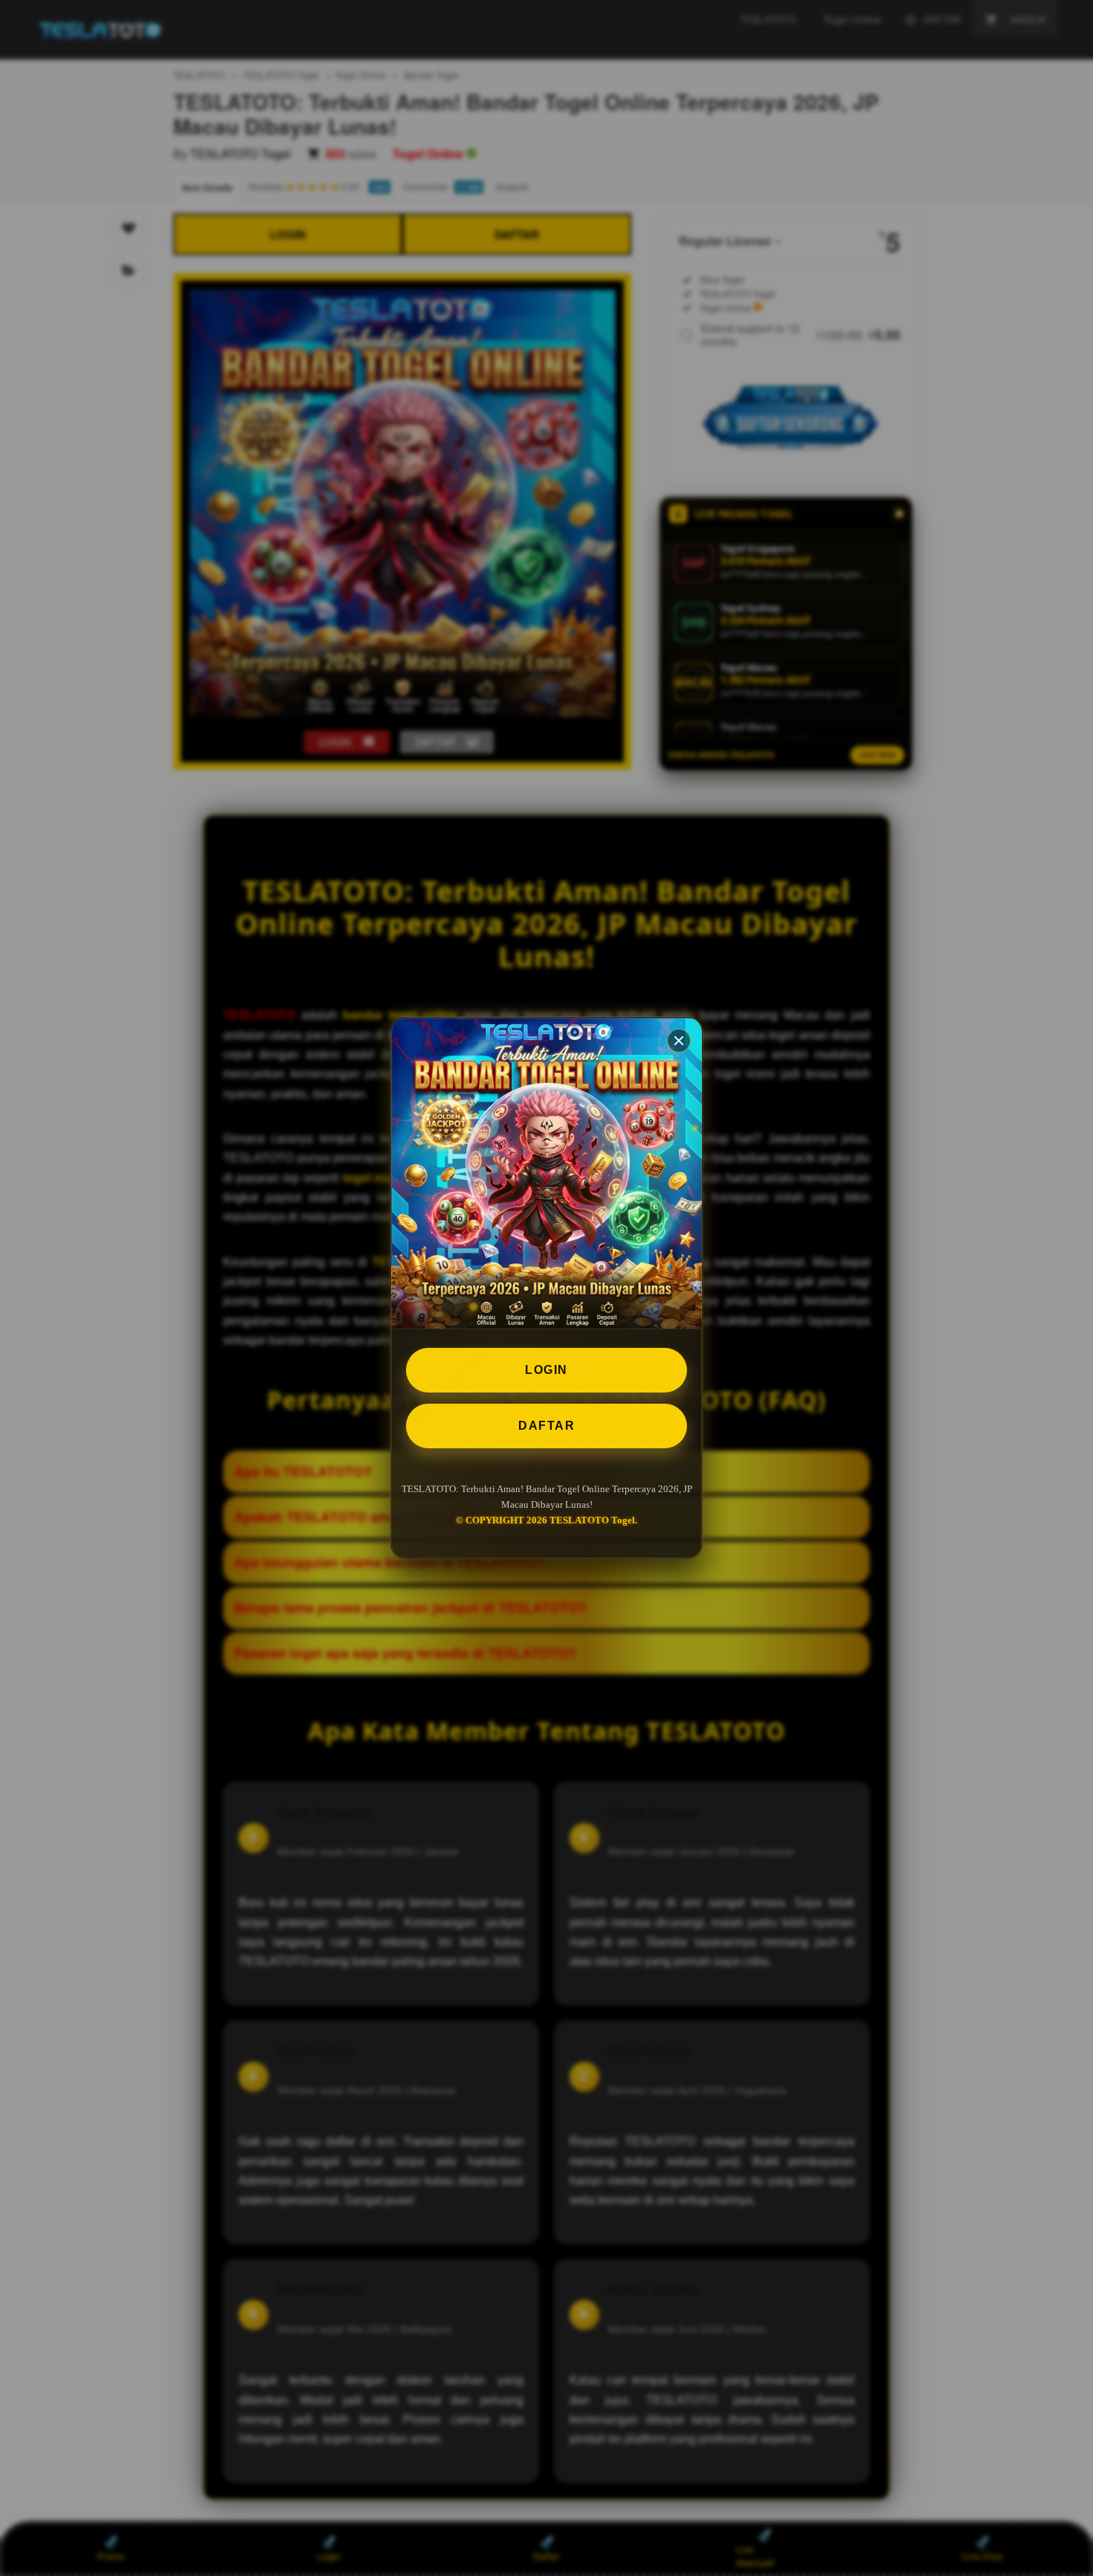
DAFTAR (546, 1426)
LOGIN (546, 1370)
